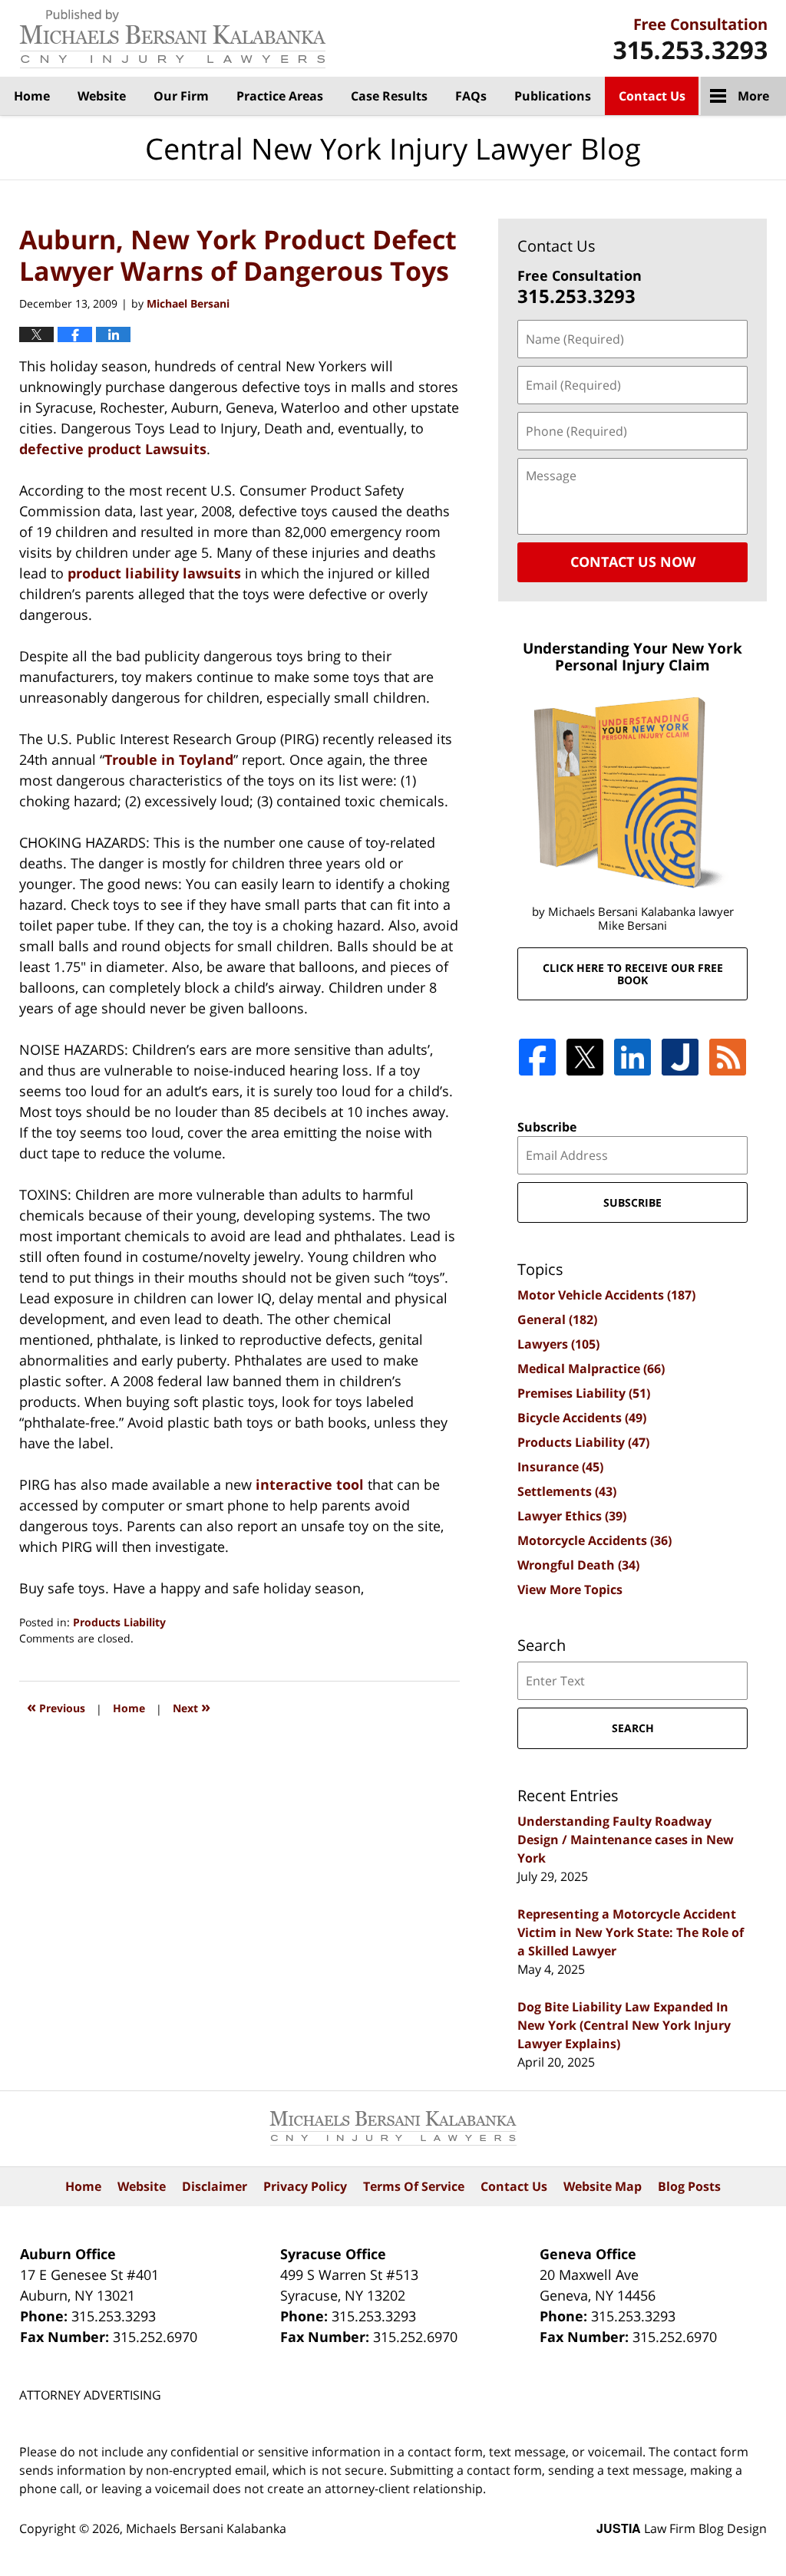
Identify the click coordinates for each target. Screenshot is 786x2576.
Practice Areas (280, 96)
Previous (56, 1706)
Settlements (567, 1491)
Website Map (603, 2186)
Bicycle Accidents (582, 1418)
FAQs (471, 96)
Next (192, 1706)
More (753, 96)
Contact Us (652, 96)
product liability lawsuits (154, 573)
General (557, 1319)
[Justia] (680, 1057)
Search (633, 1728)
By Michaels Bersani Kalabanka (690, 39)
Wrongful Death (578, 1565)
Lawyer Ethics (572, 1516)
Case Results (389, 96)
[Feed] (728, 1057)
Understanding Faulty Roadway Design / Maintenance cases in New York (626, 1840)
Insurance (560, 1467)
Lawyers (558, 1344)
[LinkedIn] (632, 1057)
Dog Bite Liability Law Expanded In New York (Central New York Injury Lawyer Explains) (624, 2025)
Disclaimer (215, 2186)
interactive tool (310, 1484)
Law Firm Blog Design (682, 2528)
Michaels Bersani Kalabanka (206, 2528)
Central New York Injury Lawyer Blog (173, 39)
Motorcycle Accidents (594, 1540)
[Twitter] (585, 1057)
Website (102, 96)
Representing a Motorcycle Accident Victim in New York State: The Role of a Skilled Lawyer (631, 1932)
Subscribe (547, 1127)
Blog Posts (689, 2186)
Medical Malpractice (591, 1369)
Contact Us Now (633, 562)
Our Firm (181, 96)
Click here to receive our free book (633, 973)
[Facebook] (537, 1057)
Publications (553, 96)
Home (32, 96)
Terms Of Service (414, 2186)
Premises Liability (584, 1393)
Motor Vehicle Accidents (606, 1295)
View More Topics (570, 1589)
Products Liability (119, 1622)
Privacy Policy (305, 2186)
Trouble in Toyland (169, 759)
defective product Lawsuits (113, 449)
